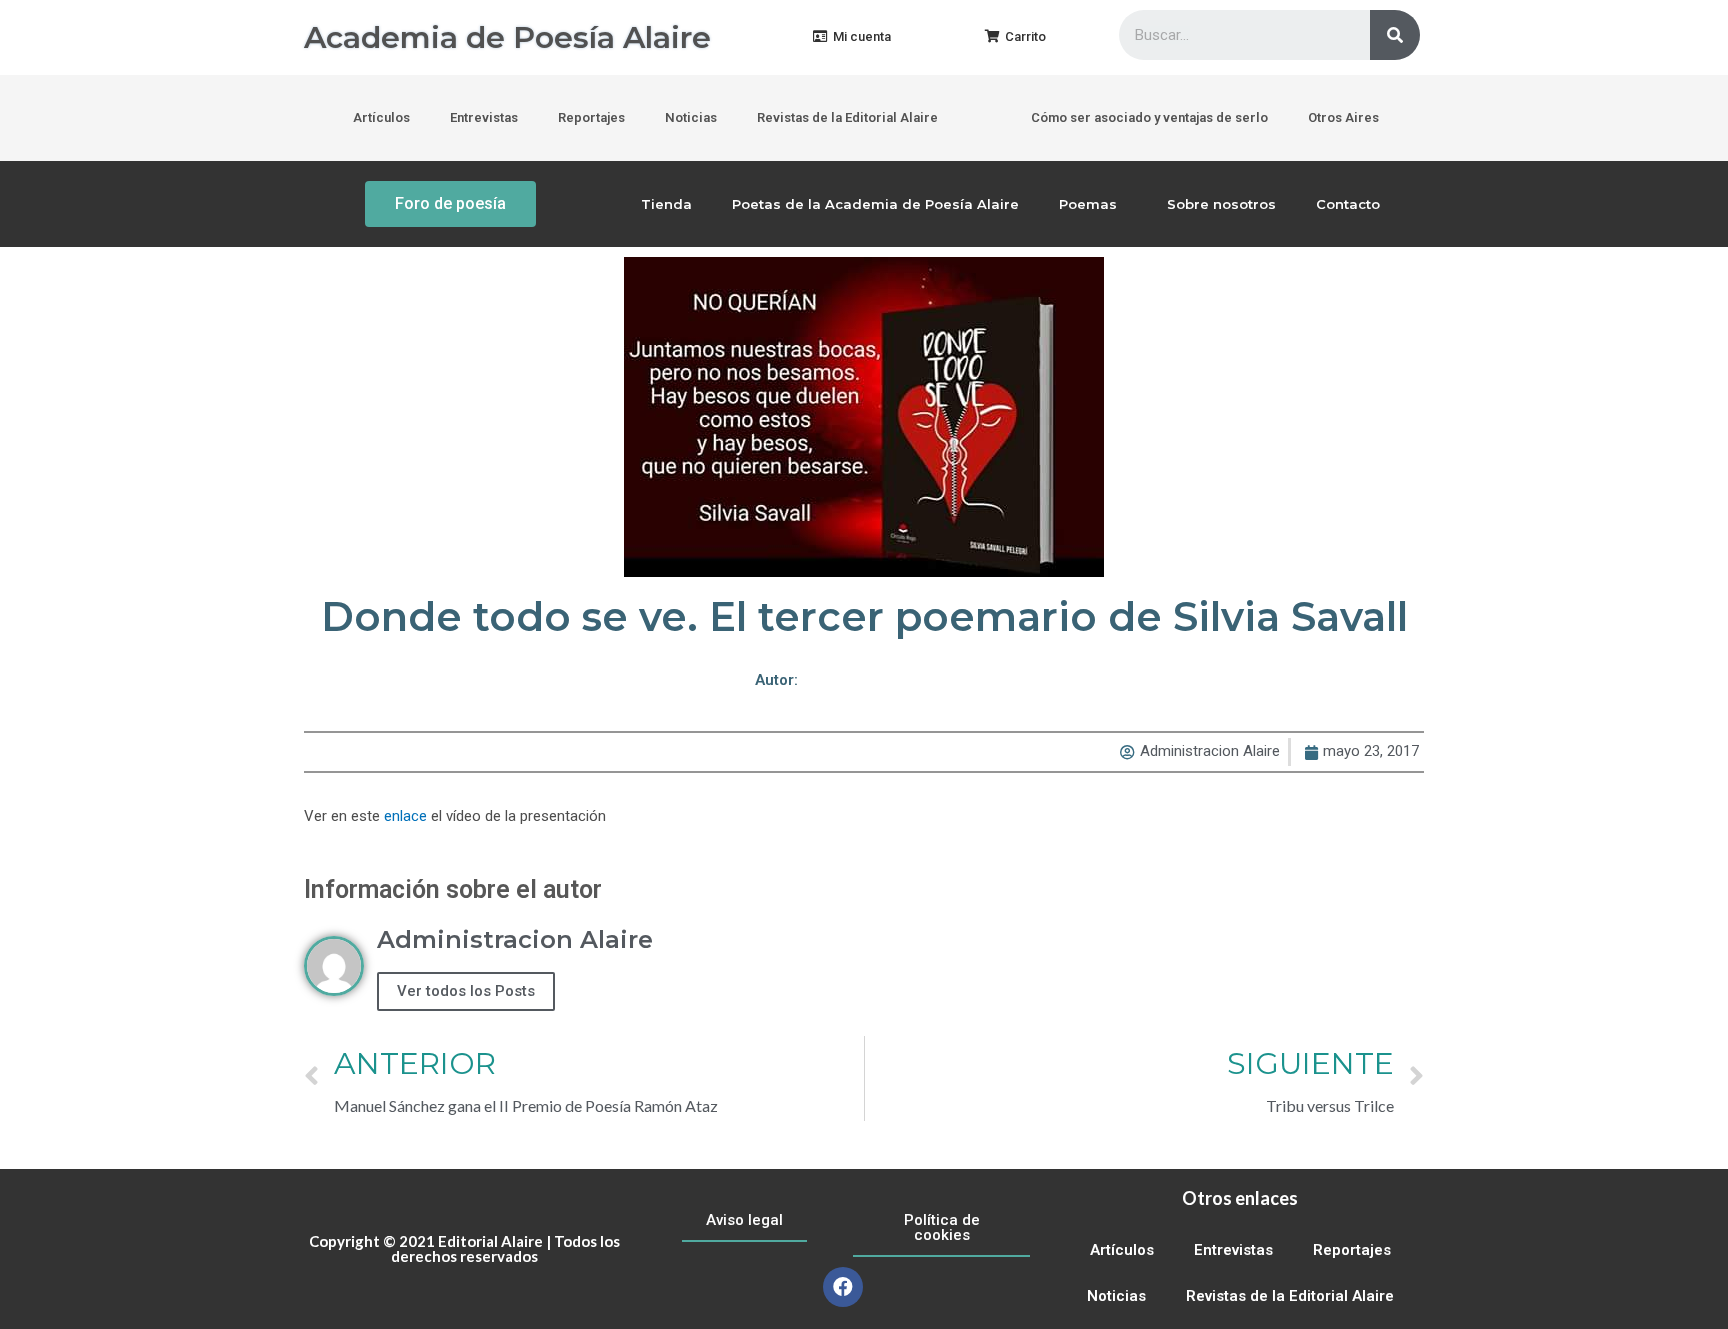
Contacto (1348, 204)
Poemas (1088, 204)
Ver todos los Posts (466, 991)
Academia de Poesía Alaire (507, 37)
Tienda (666, 204)
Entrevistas (484, 117)
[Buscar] (1395, 35)
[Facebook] (843, 1287)
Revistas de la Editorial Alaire (847, 117)
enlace (405, 816)
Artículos (381, 117)
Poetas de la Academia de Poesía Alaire (875, 204)
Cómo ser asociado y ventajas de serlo (1149, 117)
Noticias (691, 117)
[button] (852, 37)
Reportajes (591, 117)
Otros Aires (1343, 117)
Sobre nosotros (1221, 204)
